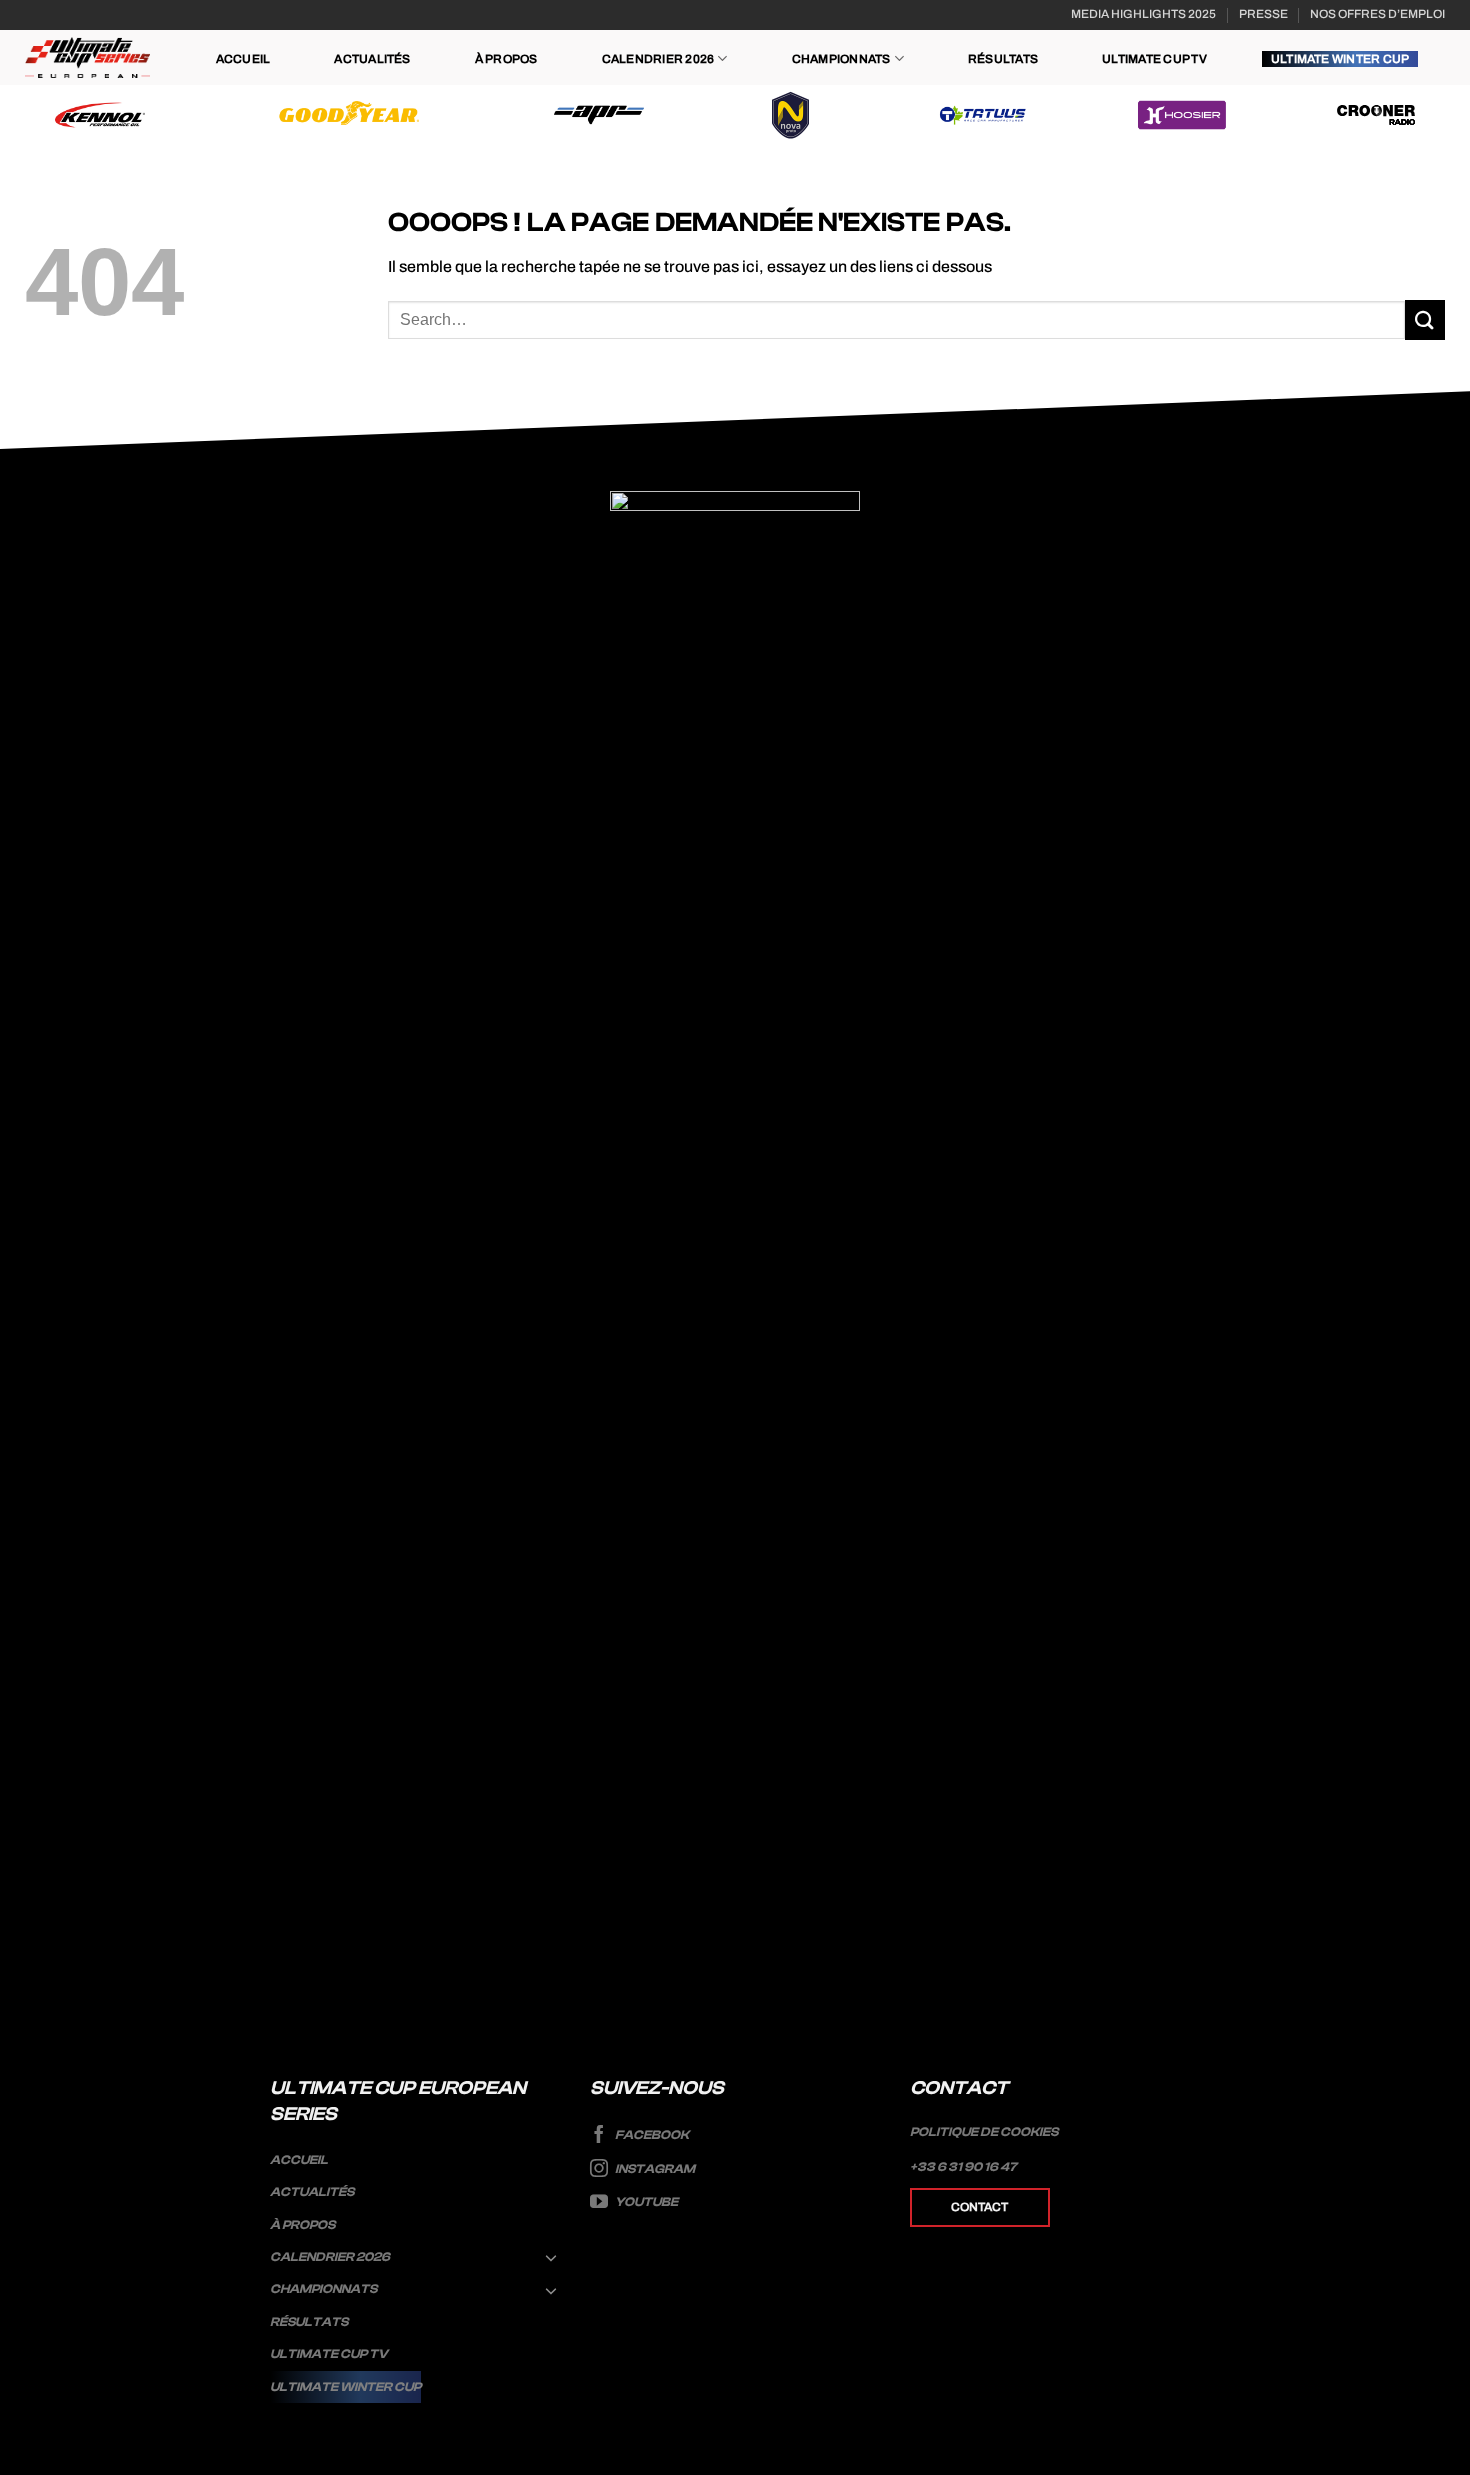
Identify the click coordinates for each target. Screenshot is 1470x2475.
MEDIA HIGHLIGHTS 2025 (1143, 14)
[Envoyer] (1425, 319)
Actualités (372, 59)
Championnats (841, 59)
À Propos (506, 59)
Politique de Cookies (984, 2132)
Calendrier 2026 (658, 59)
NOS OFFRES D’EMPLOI (1377, 14)
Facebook (651, 2135)
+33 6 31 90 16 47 (963, 2167)
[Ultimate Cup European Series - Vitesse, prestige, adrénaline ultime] (87, 57)
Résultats (1003, 59)
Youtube (645, 2202)
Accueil (243, 59)
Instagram (654, 2169)
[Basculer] (552, 2257)
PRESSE (1263, 14)
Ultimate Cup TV (1154, 59)
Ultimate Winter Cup (1340, 59)
